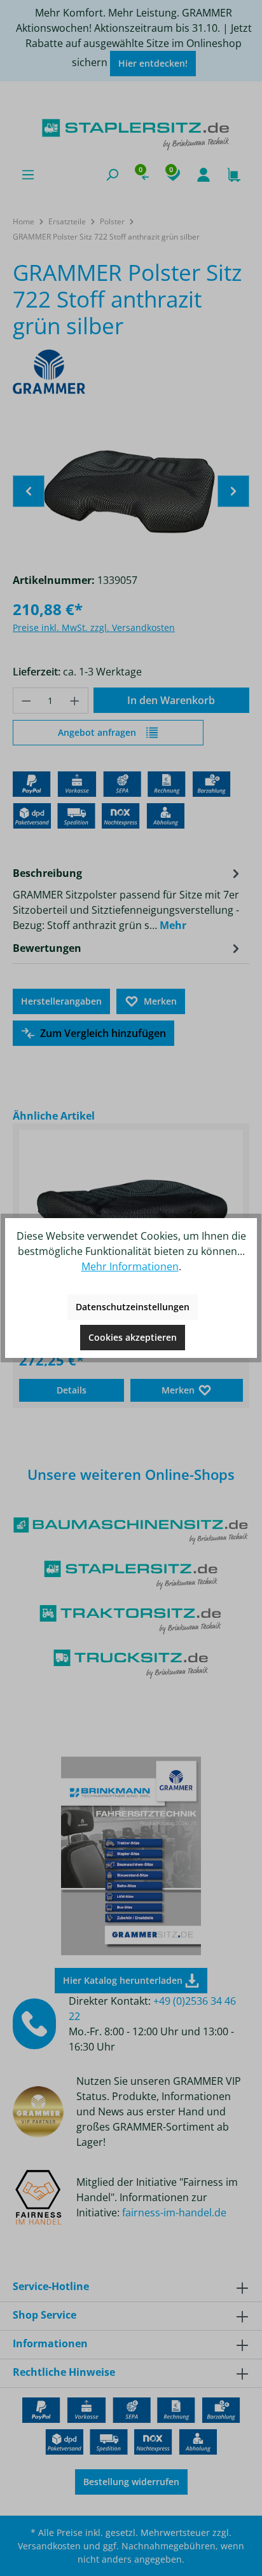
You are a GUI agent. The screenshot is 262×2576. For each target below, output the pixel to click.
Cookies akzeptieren (133, 1337)
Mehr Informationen (130, 1266)
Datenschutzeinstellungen (133, 1307)
